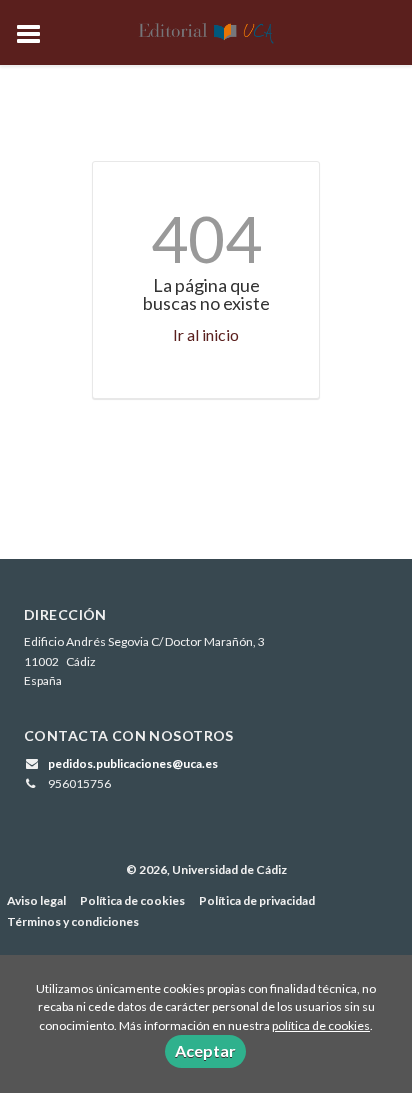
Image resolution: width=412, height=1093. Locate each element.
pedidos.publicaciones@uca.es (133, 763)
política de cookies (321, 1025)
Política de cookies (132, 900)
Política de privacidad (257, 900)
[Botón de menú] (36, 35)
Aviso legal (36, 900)
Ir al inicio (206, 334)
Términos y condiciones (73, 921)
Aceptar (205, 1050)
